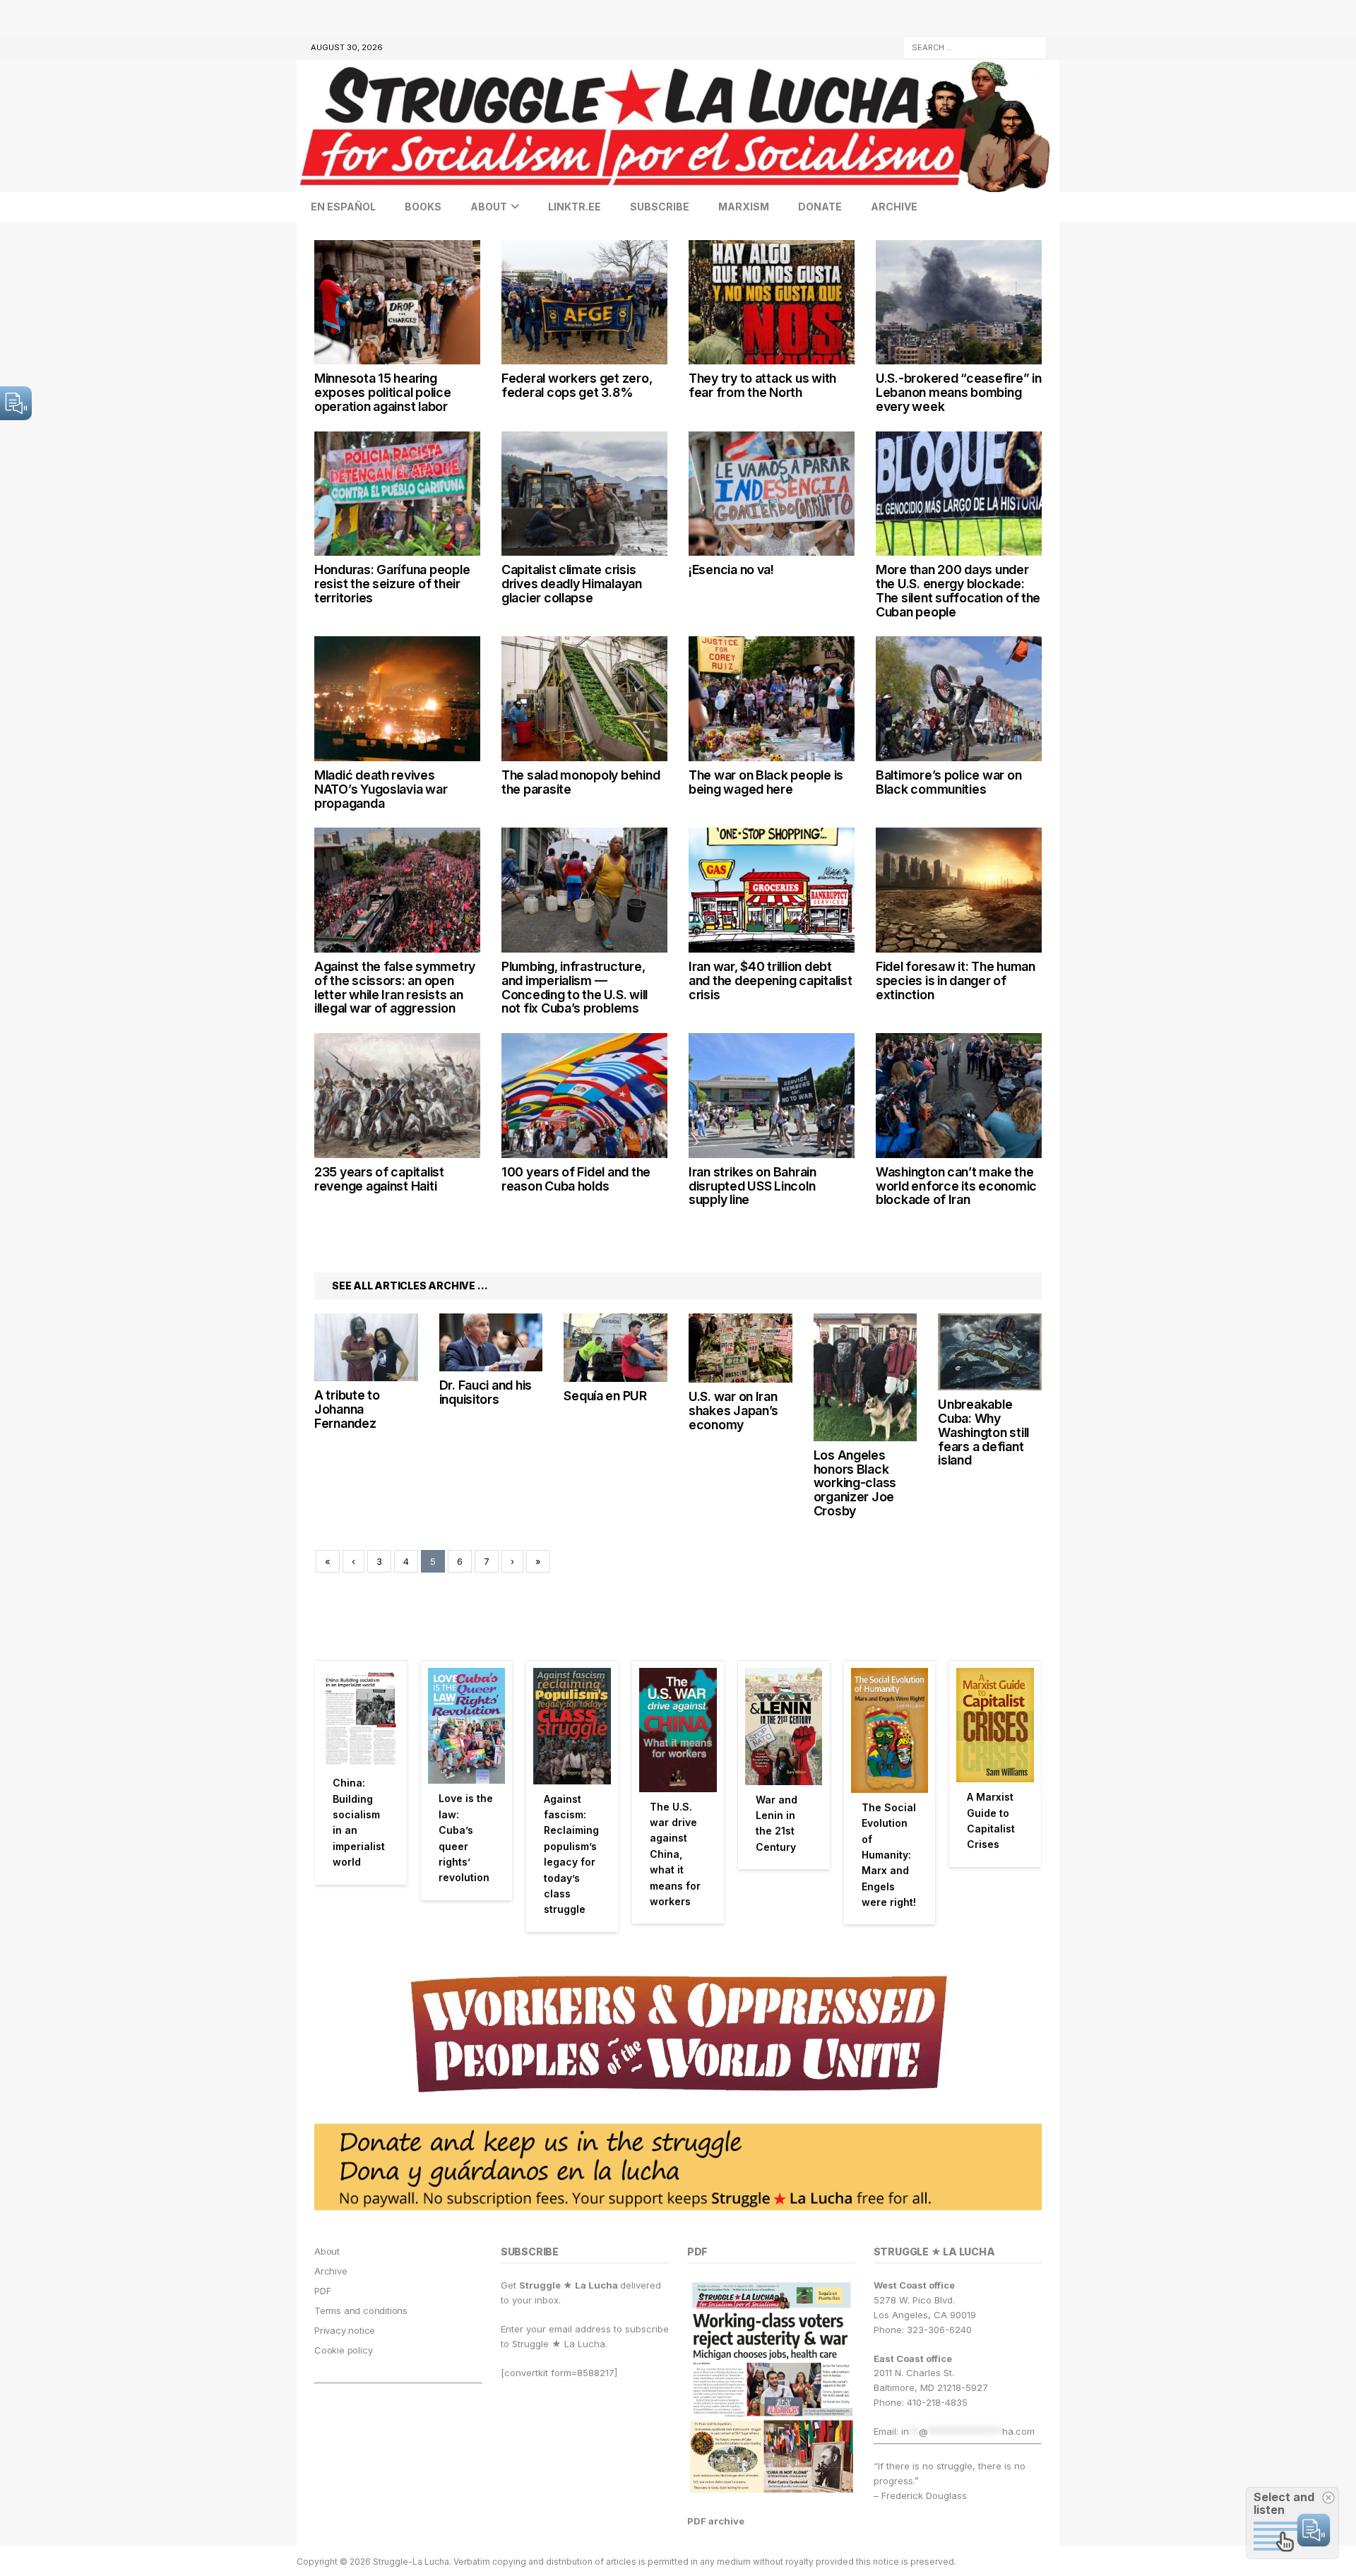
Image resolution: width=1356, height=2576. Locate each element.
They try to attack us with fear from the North (762, 385)
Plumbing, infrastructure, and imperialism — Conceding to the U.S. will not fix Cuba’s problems (575, 987)
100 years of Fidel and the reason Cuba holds (576, 1179)
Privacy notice (345, 2330)
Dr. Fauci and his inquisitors (486, 1392)
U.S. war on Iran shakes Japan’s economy (733, 1411)
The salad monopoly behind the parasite (581, 782)
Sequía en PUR (605, 1396)
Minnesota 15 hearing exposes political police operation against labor (383, 392)
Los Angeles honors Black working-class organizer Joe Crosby (855, 1483)
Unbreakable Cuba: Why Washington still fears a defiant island (983, 1432)
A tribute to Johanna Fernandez (347, 1409)
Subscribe (660, 207)
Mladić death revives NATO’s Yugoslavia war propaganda (381, 789)
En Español (343, 207)
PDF (322, 2291)
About (489, 207)
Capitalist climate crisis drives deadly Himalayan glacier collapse (572, 584)
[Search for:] (975, 46)
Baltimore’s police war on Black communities (948, 782)
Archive (894, 207)
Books (423, 207)
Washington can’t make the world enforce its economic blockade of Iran (956, 1186)
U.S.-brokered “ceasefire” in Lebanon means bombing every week (958, 392)
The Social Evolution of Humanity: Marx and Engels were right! (889, 1855)
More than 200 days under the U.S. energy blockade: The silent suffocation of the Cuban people (958, 590)
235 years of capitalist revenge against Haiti (379, 1179)
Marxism (744, 207)
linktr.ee (575, 207)
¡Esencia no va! (731, 570)
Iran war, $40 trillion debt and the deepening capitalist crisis (770, 980)
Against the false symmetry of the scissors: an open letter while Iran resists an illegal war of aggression (395, 987)
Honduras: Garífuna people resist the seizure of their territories (392, 584)
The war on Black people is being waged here (766, 782)
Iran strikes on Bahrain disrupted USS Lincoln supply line (753, 1186)
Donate (820, 207)
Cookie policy (343, 2350)
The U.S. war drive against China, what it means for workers (675, 1854)
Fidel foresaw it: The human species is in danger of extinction (956, 980)
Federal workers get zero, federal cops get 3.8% (577, 385)
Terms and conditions (361, 2310)
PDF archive (716, 2521)
